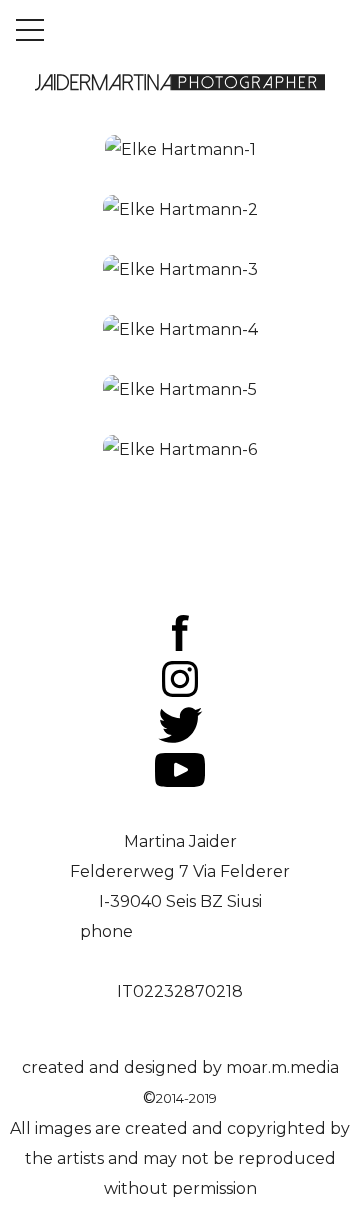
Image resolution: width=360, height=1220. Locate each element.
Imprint (180, 599)
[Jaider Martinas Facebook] (180, 645)
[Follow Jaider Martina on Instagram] (180, 691)
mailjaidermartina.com (180, 811)
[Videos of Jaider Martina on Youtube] (180, 781)
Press (180, 569)
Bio (180, 539)
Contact (180, 509)
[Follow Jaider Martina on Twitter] (180, 737)
